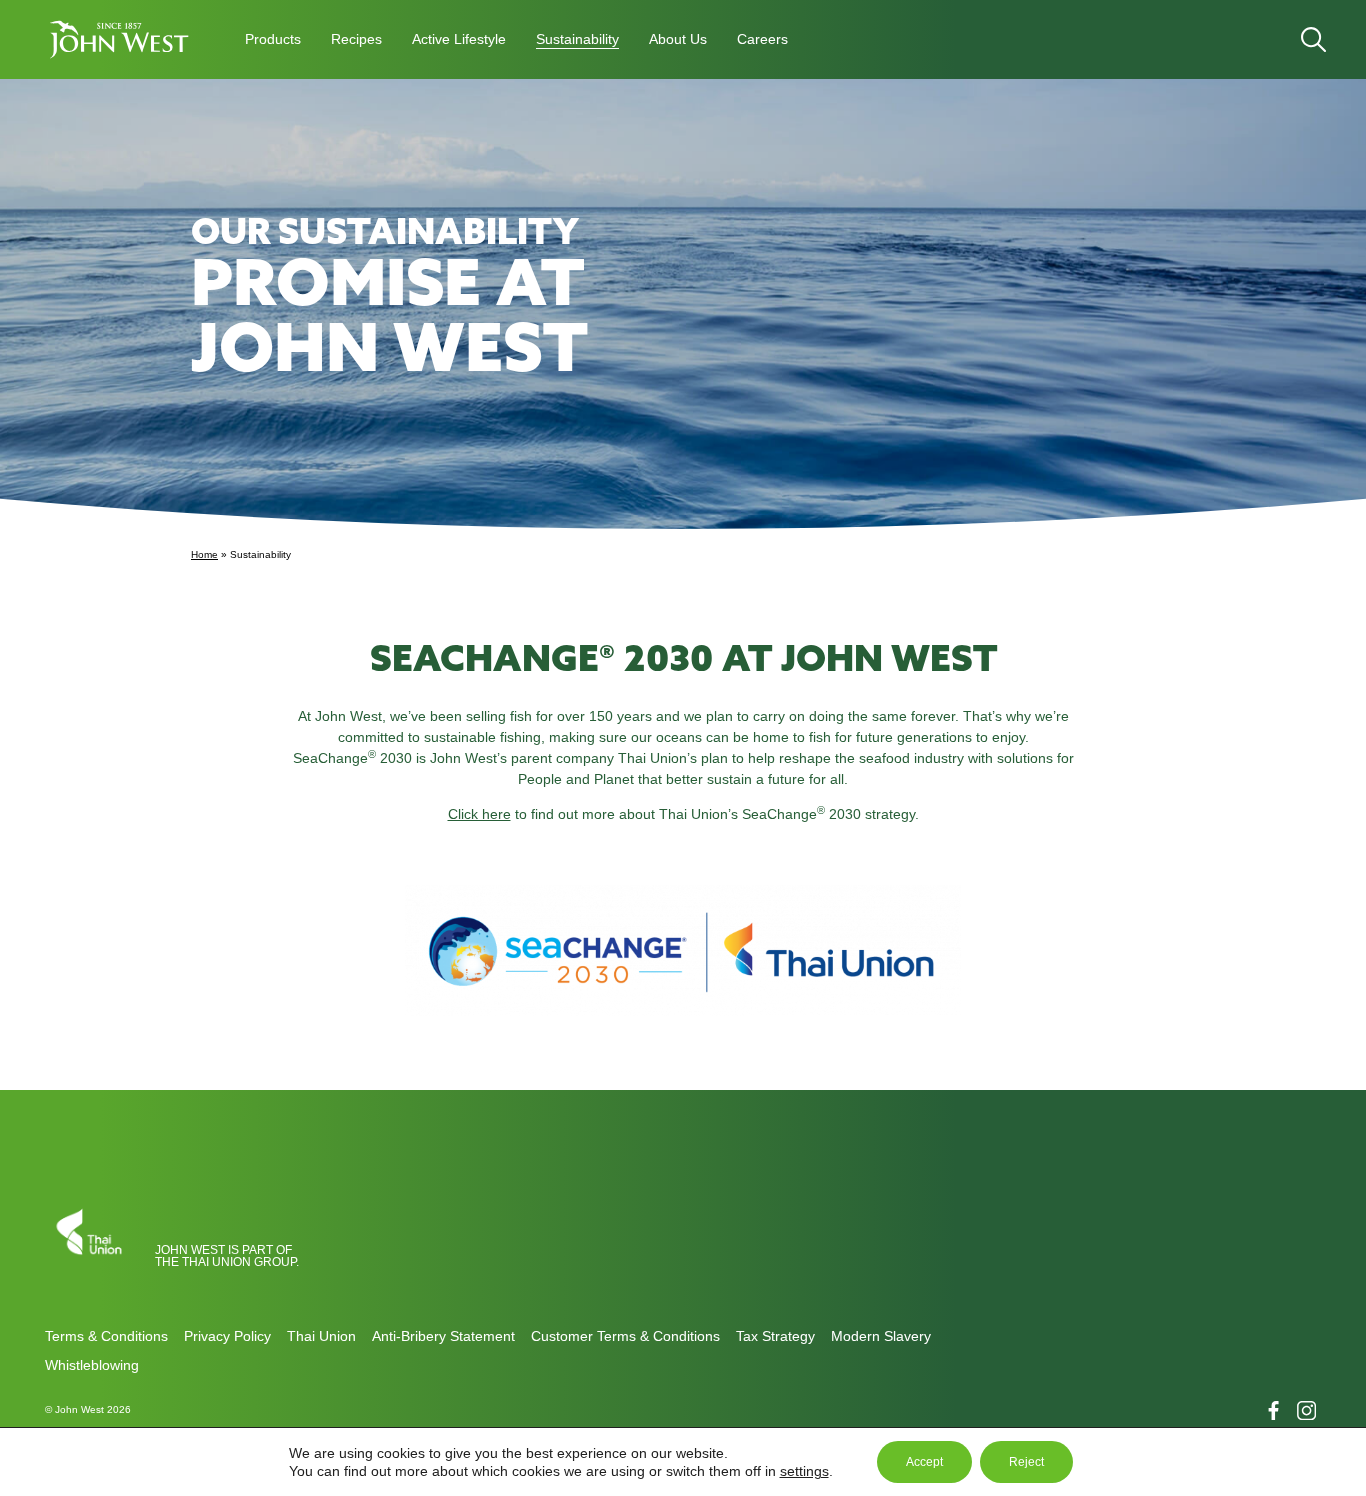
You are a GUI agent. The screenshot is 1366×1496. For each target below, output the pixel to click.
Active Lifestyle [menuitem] (459, 39)
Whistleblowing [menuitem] (92, 1365)
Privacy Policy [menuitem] (227, 1336)
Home (204, 554)
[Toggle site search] (1313, 39)
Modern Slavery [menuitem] (881, 1336)
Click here (479, 814)
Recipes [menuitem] (356, 39)
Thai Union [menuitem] (321, 1336)
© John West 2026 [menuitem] (88, 1409)
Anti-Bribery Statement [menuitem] (443, 1336)
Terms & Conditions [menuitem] (106, 1336)
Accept (924, 1462)
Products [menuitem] (273, 39)
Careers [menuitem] (762, 39)
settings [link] (804, 1471)
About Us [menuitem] (678, 39)
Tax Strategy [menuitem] (775, 1336)
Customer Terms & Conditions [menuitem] (625, 1336)
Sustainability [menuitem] (577, 39)
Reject (1026, 1462)
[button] (120, 39)
